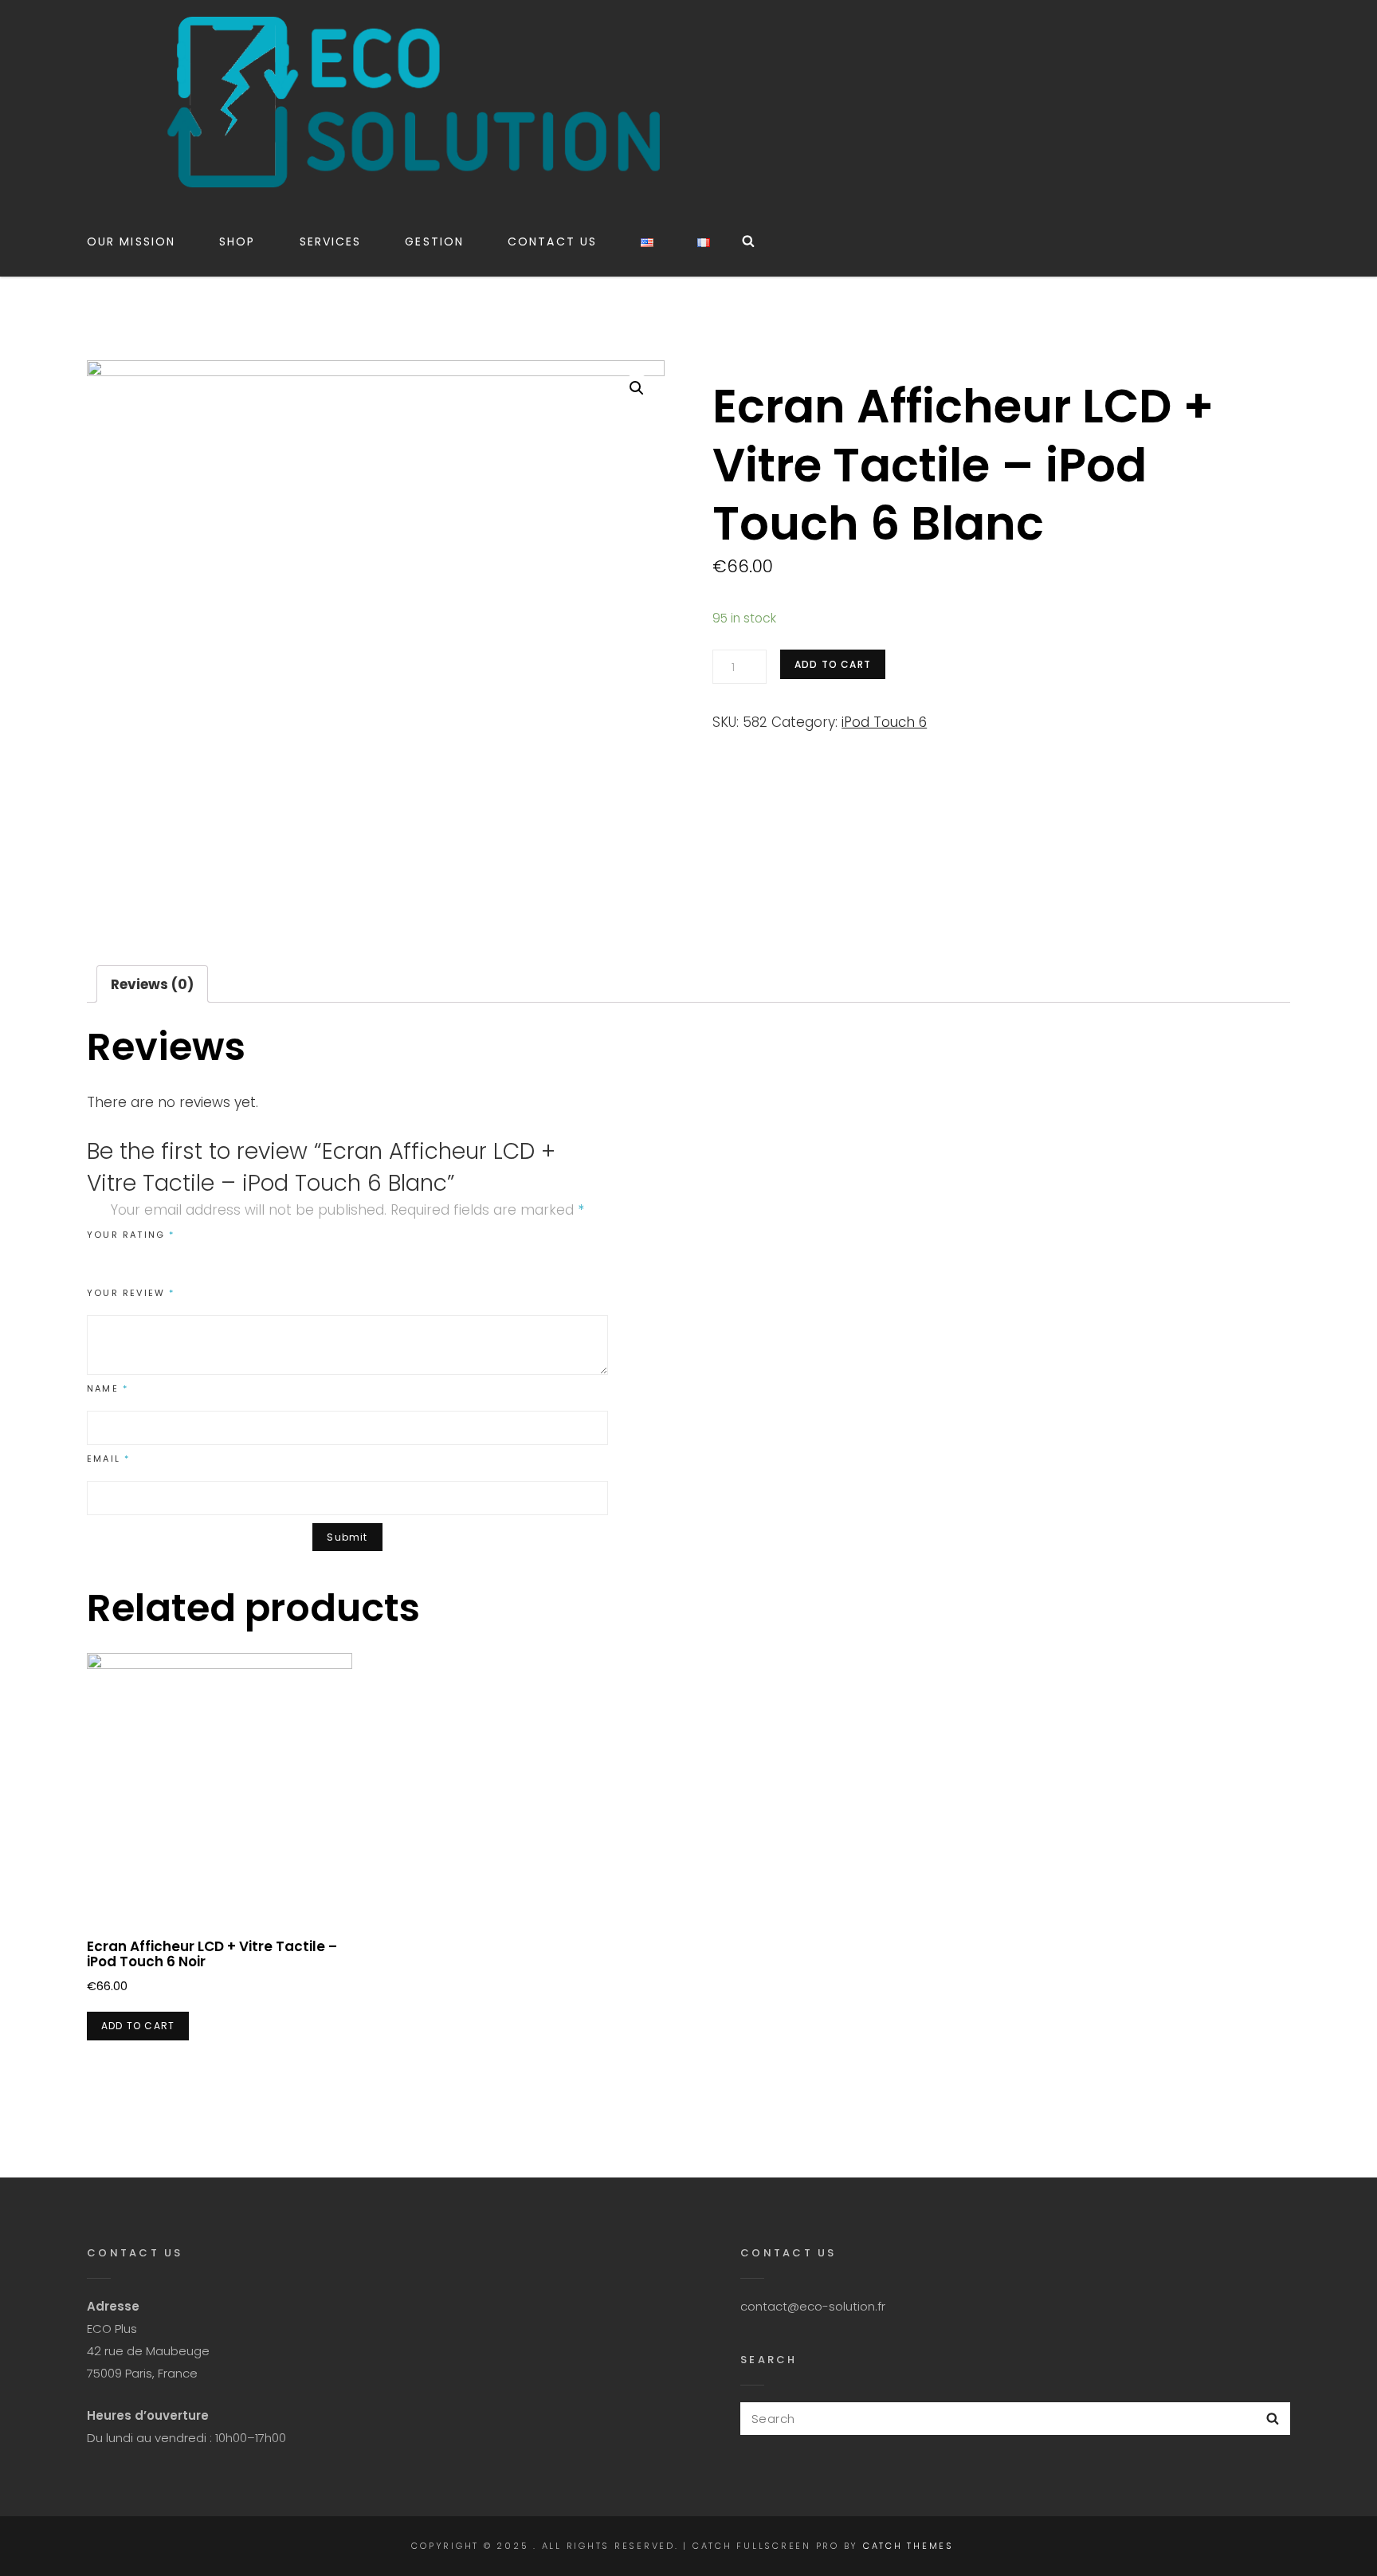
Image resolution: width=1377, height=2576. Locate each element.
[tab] (152, 984)
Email (108, 1459)
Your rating (131, 1235)
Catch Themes (908, 2546)
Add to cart (833, 664)
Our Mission (131, 241)
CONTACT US (552, 241)
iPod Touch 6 (884, 722)
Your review (131, 1293)
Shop (237, 241)
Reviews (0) (152, 984)
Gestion (434, 241)
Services (331, 241)
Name (108, 1388)
